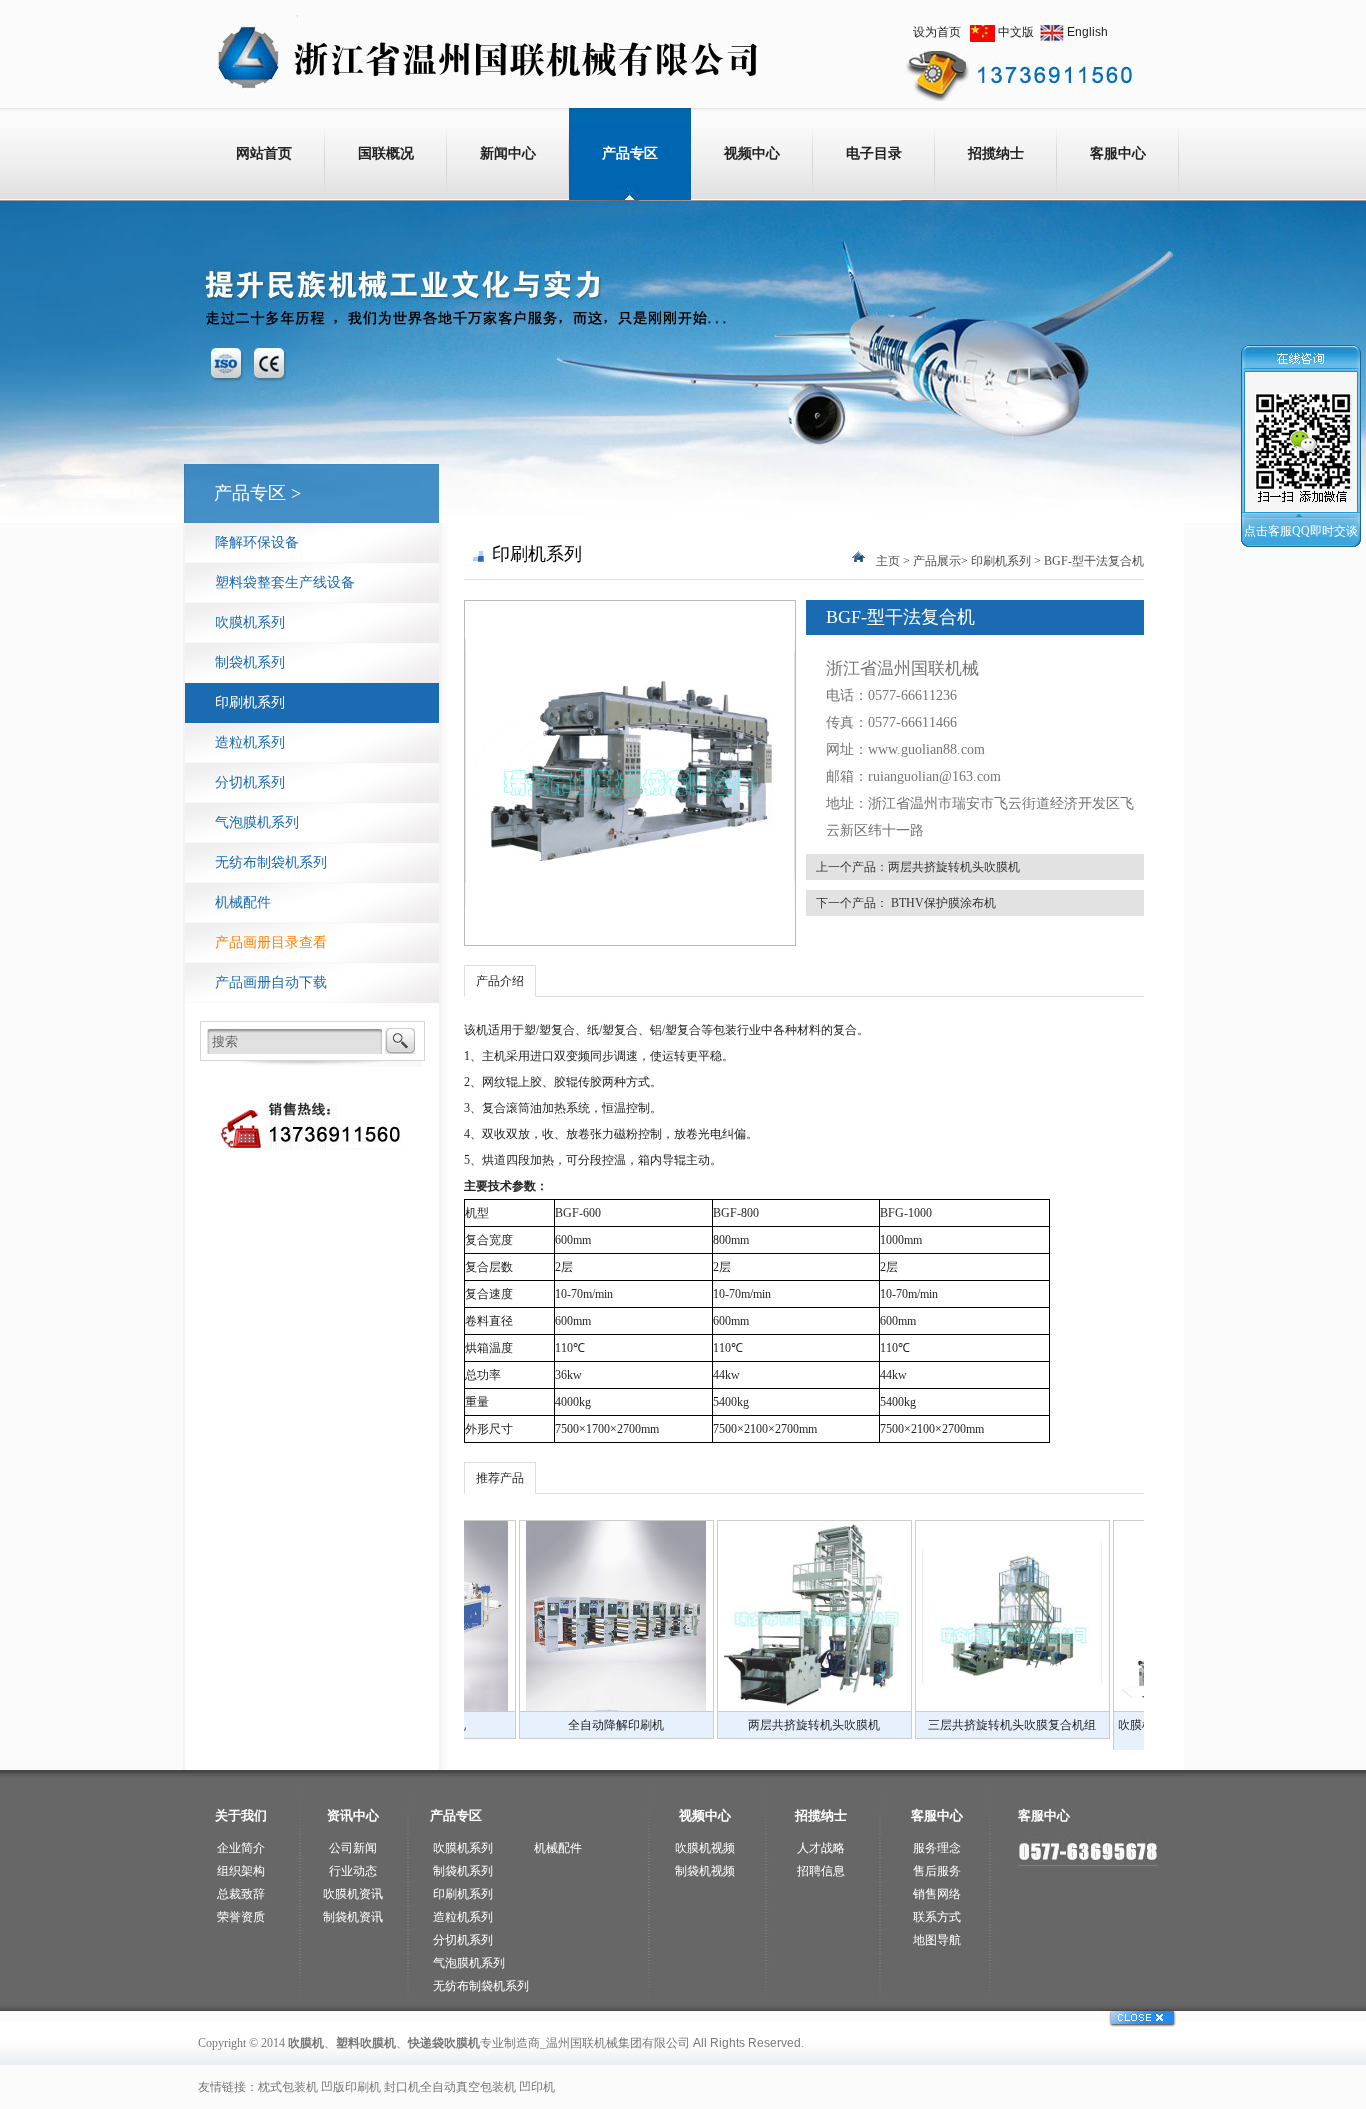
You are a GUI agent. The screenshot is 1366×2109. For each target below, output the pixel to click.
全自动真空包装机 (468, 2087)
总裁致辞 (241, 1894)
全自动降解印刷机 (487, 1725)
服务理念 (937, 1848)
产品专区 (630, 153)
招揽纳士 (996, 153)
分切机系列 (250, 782)
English (1087, 32)
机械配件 (243, 902)
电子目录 (874, 153)
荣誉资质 (241, 1917)
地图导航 (937, 1940)
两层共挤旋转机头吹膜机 (954, 867)
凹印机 (537, 2087)
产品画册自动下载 (271, 982)
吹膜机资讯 (353, 1894)
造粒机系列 (250, 742)
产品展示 (937, 561)
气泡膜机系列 (257, 822)
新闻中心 (508, 153)
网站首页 (264, 153)
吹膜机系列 (250, 622)
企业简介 (241, 1848)
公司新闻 (353, 1848)
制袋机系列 (250, 662)
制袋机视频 (705, 1871)
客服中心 (1118, 153)
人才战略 (821, 1848)
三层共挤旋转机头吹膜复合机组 (883, 1725)
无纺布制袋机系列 (271, 862)
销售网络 (937, 1894)
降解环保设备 (257, 542)
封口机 (402, 2087)
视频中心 (752, 153)
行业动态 (353, 1871)
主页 (888, 561)
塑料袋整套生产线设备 (285, 582)
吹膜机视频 (705, 1848)
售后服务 (937, 1871)
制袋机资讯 (353, 1917)
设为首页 (937, 32)
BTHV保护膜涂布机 (943, 903)
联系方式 (937, 1917)
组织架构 (241, 1871)
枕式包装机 (288, 2087)
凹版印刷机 (351, 2087)
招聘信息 (821, 1871)
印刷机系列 (250, 702)
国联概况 (386, 153)
